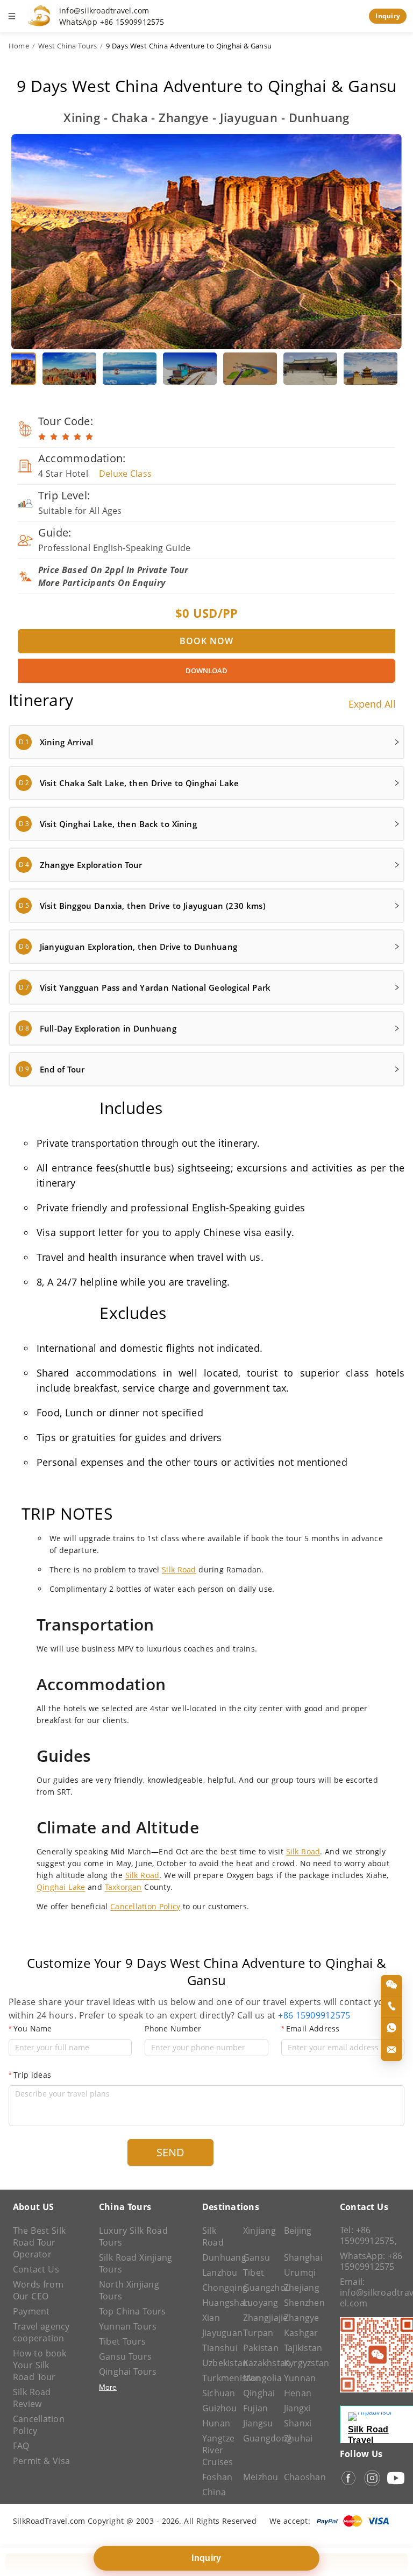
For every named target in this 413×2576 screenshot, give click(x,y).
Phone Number (173, 2028)
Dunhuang (217, 2257)
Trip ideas (32, 2075)
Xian (211, 2318)
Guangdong (258, 2438)
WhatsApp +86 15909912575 (112, 22)
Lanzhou (217, 2272)
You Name (33, 2028)
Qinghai (258, 2393)
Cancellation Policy (145, 1906)
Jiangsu (258, 2423)
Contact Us (36, 2269)
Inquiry (388, 16)
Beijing (298, 2231)
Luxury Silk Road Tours (133, 2236)
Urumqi (299, 2272)
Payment (31, 2311)
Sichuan (217, 2393)
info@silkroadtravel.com (104, 11)
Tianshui (217, 2348)
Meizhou (258, 2477)
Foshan (217, 2477)
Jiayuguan (217, 2333)
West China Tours (67, 46)
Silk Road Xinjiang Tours (136, 2263)
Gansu (257, 2257)
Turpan (258, 2333)
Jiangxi (297, 2408)
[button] (206, 742)
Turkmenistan (217, 2378)
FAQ (21, 2446)
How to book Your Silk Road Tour (40, 2365)
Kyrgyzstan (299, 2363)
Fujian (255, 2408)
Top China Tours (133, 2311)
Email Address (313, 2028)
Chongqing (217, 2288)
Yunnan (299, 2378)
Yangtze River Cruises (217, 2450)
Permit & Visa (41, 2461)
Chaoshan (299, 2477)
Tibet (254, 2272)
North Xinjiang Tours (129, 2290)
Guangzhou (258, 2288)
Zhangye (299, 2318)
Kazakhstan (258, 2363)
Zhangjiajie (258, 2318)
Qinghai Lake (61, 1887)
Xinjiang (258, 2231)
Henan (298, 2393)
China (214, 2492)
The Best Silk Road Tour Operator (39, 2242)
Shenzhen (299, 2303)
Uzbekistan (217, 2363)
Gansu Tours (125, 2356)
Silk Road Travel (368, 2435)
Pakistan (258, 2348)
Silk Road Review (32, 2398)
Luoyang (258, 2303)
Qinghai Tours (128, 2372)
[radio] (42, 437)
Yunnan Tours (128, 2326)
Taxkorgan (123, 1887)
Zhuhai (298, 2438)
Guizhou (217, 2408)
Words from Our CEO (38, 2290)
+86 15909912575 (314, 2015)
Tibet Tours (122, 2341)
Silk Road (179, 1569)
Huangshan (217, 2303)
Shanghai (299, 2257)
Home (19, 46)
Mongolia (258, 2378)
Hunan (216, 2423)
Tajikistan (299, 2348)
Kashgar (299, 2333)
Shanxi (298, 2423)
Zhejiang (299, 2288)
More (108, 2387)
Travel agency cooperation (41, 2332)
